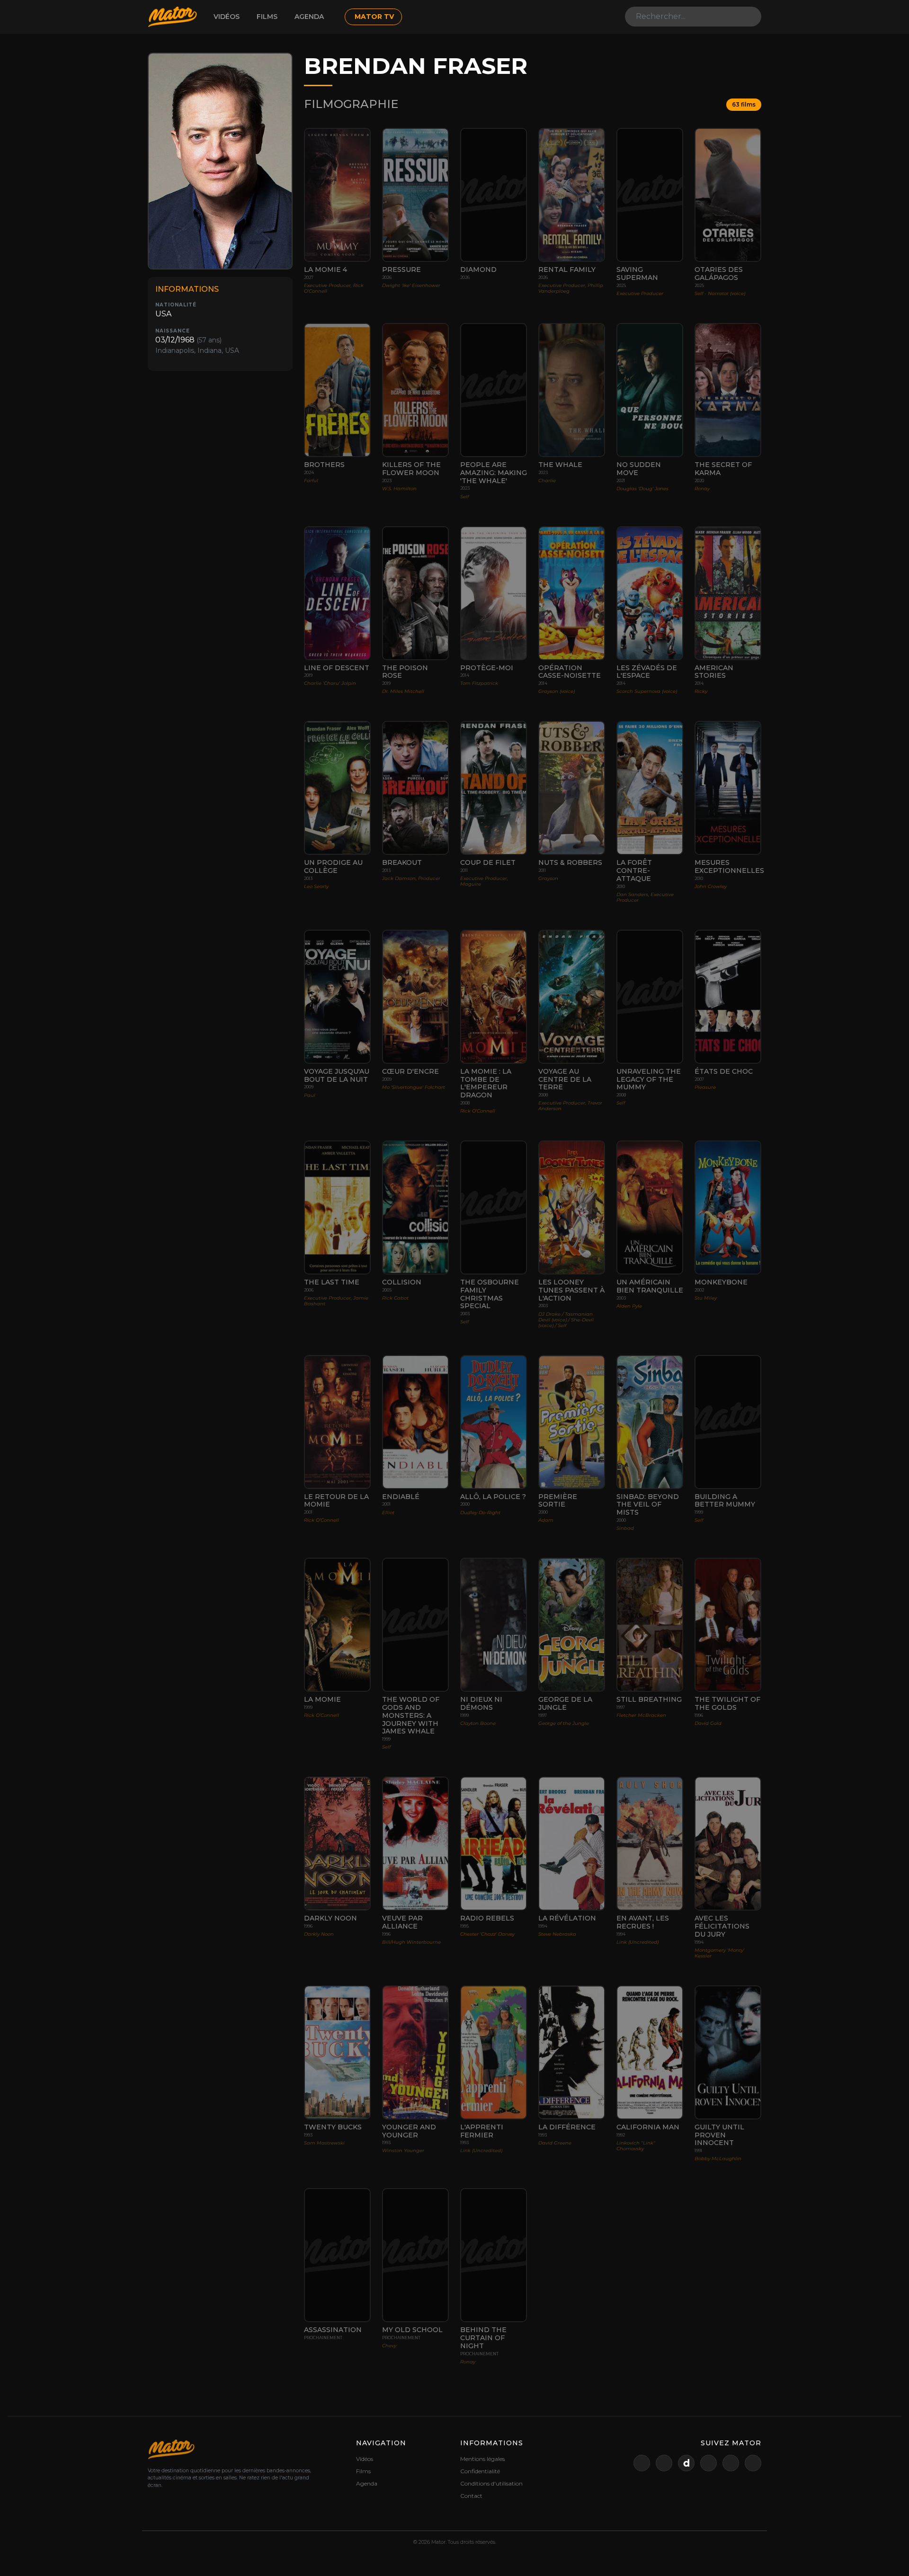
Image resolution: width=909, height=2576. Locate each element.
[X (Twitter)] (642, 2463)
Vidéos (227, 17)
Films (267, 17)
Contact (471, 2496)
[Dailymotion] (686, 2463)
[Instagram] (731, 2463)
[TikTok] (753, 2463)
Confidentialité (480, 2471)
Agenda (309, 17)
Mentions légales (482, 2459)
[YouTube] (664, 2463)
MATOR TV (374, 17)
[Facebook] (708, 2463)
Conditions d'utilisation (491, 2483)
